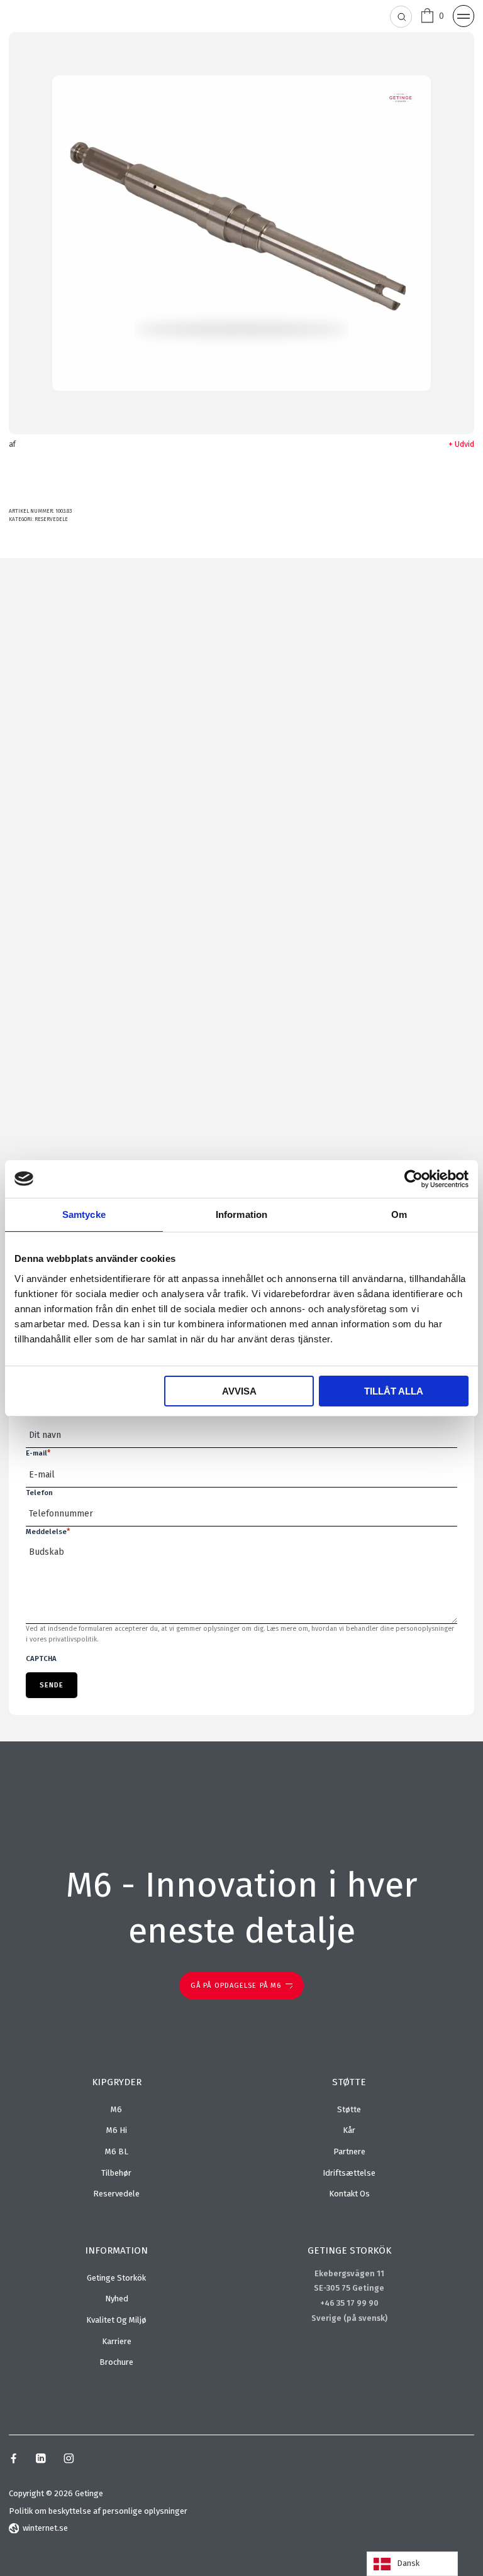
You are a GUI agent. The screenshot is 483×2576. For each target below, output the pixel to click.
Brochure (116, 2362)
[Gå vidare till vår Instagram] (69, 2460)
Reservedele (51, 519)
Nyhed (117, 2299)
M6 (116, 2109)
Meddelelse (48, 1532)
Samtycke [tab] (84, 1214)
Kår (349, 2130)
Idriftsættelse (349, 2173)
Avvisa (239, 1391)
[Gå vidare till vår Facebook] (14, 2460)
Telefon (39, 1493)
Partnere (349, 2151)
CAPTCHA (41, 1658)
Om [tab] (399, 1214)
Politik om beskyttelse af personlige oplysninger (98, 2511)
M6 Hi (117, 2130)
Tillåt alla (394, 1391)
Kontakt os (349, 2194)
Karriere (117, 2341)
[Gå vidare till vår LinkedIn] (41, 2460)
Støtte (349, 2109)
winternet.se (45, 2528)
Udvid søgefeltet (402, 17)
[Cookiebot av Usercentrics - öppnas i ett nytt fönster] (414, 1179)
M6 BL (117, 2151)
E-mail (38, 1453)
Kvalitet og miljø (116, 2320)
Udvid (464, 444)
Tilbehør (116, 2173)
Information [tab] (241, 1214)
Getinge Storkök (116, 2278)
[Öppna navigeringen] (464, 16)
